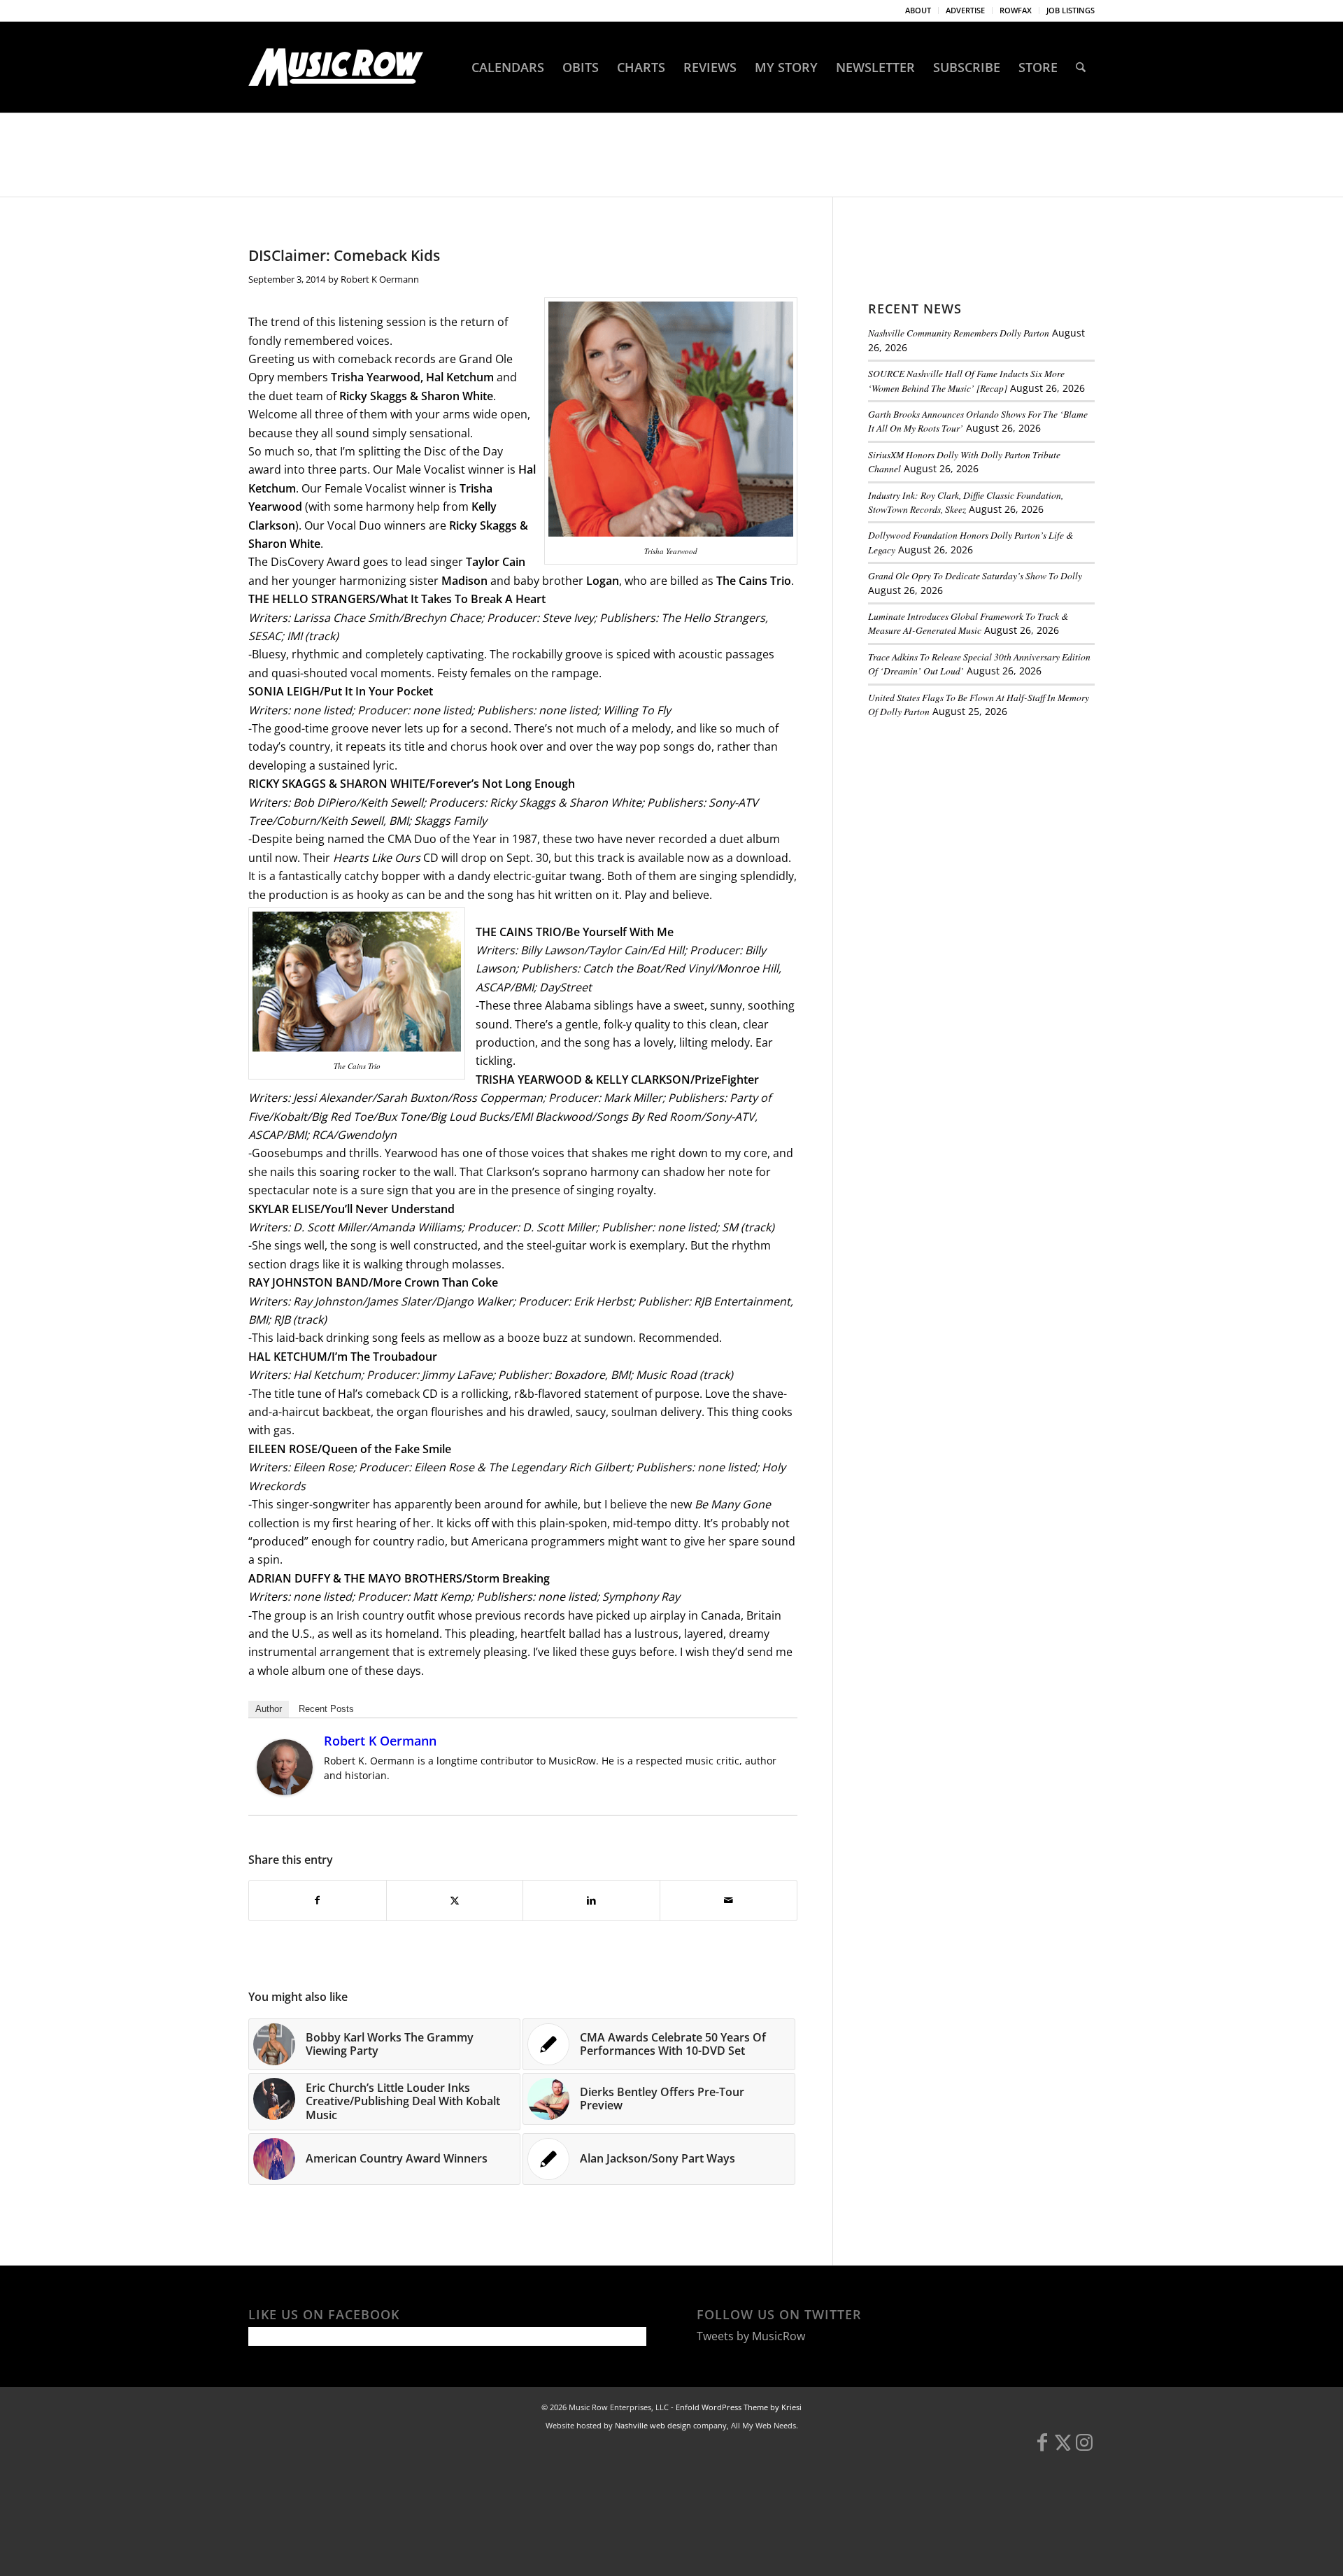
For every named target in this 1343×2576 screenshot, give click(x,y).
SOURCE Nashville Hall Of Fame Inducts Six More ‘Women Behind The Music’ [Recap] (966, 380)
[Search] (1081, 67)
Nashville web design (653, 2425)
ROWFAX (1016, 10)
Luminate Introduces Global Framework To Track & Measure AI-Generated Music (968, 623)
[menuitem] (918, 10)
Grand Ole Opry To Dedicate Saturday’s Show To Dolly (975, 575)
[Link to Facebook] (1042, 2449)
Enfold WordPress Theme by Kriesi (739, 2407)
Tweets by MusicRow (751, 2336)
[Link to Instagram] (1084, 2449)
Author (269, 1709)
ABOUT (918, 10)
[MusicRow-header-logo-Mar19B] (336, 67)
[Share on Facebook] (318, 1900)
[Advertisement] (973, 825)
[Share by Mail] (729, 1900)
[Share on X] (455, 1900)
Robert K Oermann (380, 279)
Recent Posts (326, 1709)
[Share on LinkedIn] (591, 1900)
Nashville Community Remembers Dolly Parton (959, 333)
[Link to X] (1063, 2449)
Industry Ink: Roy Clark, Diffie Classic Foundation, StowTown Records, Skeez (966, 502)
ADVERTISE (965, 10)
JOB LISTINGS (1071, 10)
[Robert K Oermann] (285, 1791)
